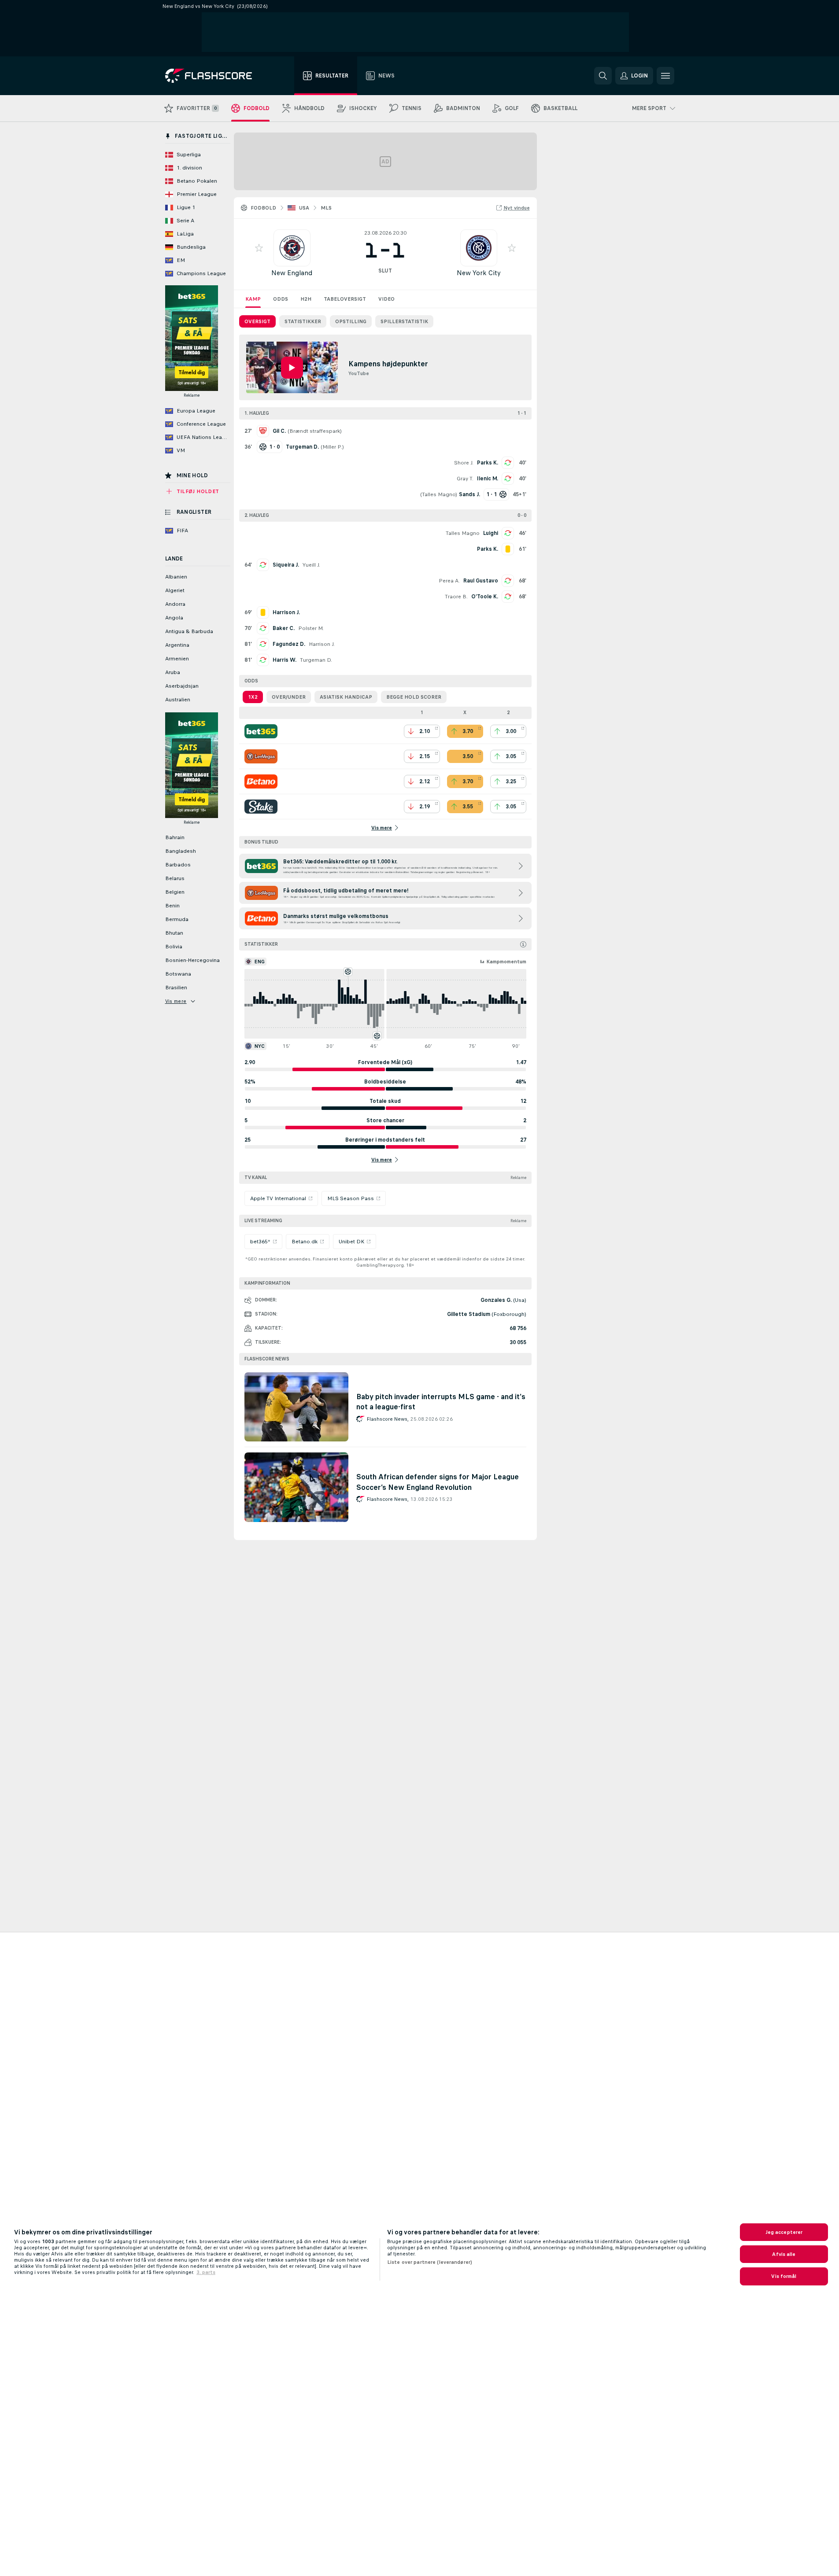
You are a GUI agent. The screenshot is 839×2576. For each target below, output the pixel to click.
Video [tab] (386, 299)
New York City (479, 273)
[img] (523, 944)
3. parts (206, 2272)
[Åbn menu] (665, 76)
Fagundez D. (289, 644)
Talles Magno (439, 494)
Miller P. (332, 447)
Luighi (491, 533)
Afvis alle (784, 2254)
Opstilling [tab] (351, 321)
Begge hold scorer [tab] (414, 697)
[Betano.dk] (261, 781)
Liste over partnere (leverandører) (430, 2262)
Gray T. (465, 479)
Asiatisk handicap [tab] (346, 697)
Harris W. (285, 660)
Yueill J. (311, 565)
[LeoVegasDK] (261, 756)
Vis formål (784, 2276)
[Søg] (603, 76)
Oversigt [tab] (257, 321)
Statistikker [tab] (303, 321)
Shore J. (464, 463)
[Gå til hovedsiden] (215, 76)
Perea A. (449, 581)
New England (292, 273)
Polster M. (311, 628)
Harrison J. (322, 644)
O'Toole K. (485, 597)
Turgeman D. (316, 660)
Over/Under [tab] (289, 697)
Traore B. (456, 597)
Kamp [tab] (253, 299)
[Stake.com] (261, 807)
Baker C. (284, 628)
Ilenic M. (488, 479)
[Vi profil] (292, 248)
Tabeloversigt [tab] (345, 299)
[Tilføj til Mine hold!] (259, 248)
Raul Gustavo (481, 581)
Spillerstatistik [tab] (404, 321)
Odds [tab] (281, 299)
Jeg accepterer (784, 2232)
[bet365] (261, 731)
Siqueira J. (286, 565)
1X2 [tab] (253, 697)
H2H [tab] (306, 299)
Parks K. (488, 463)
